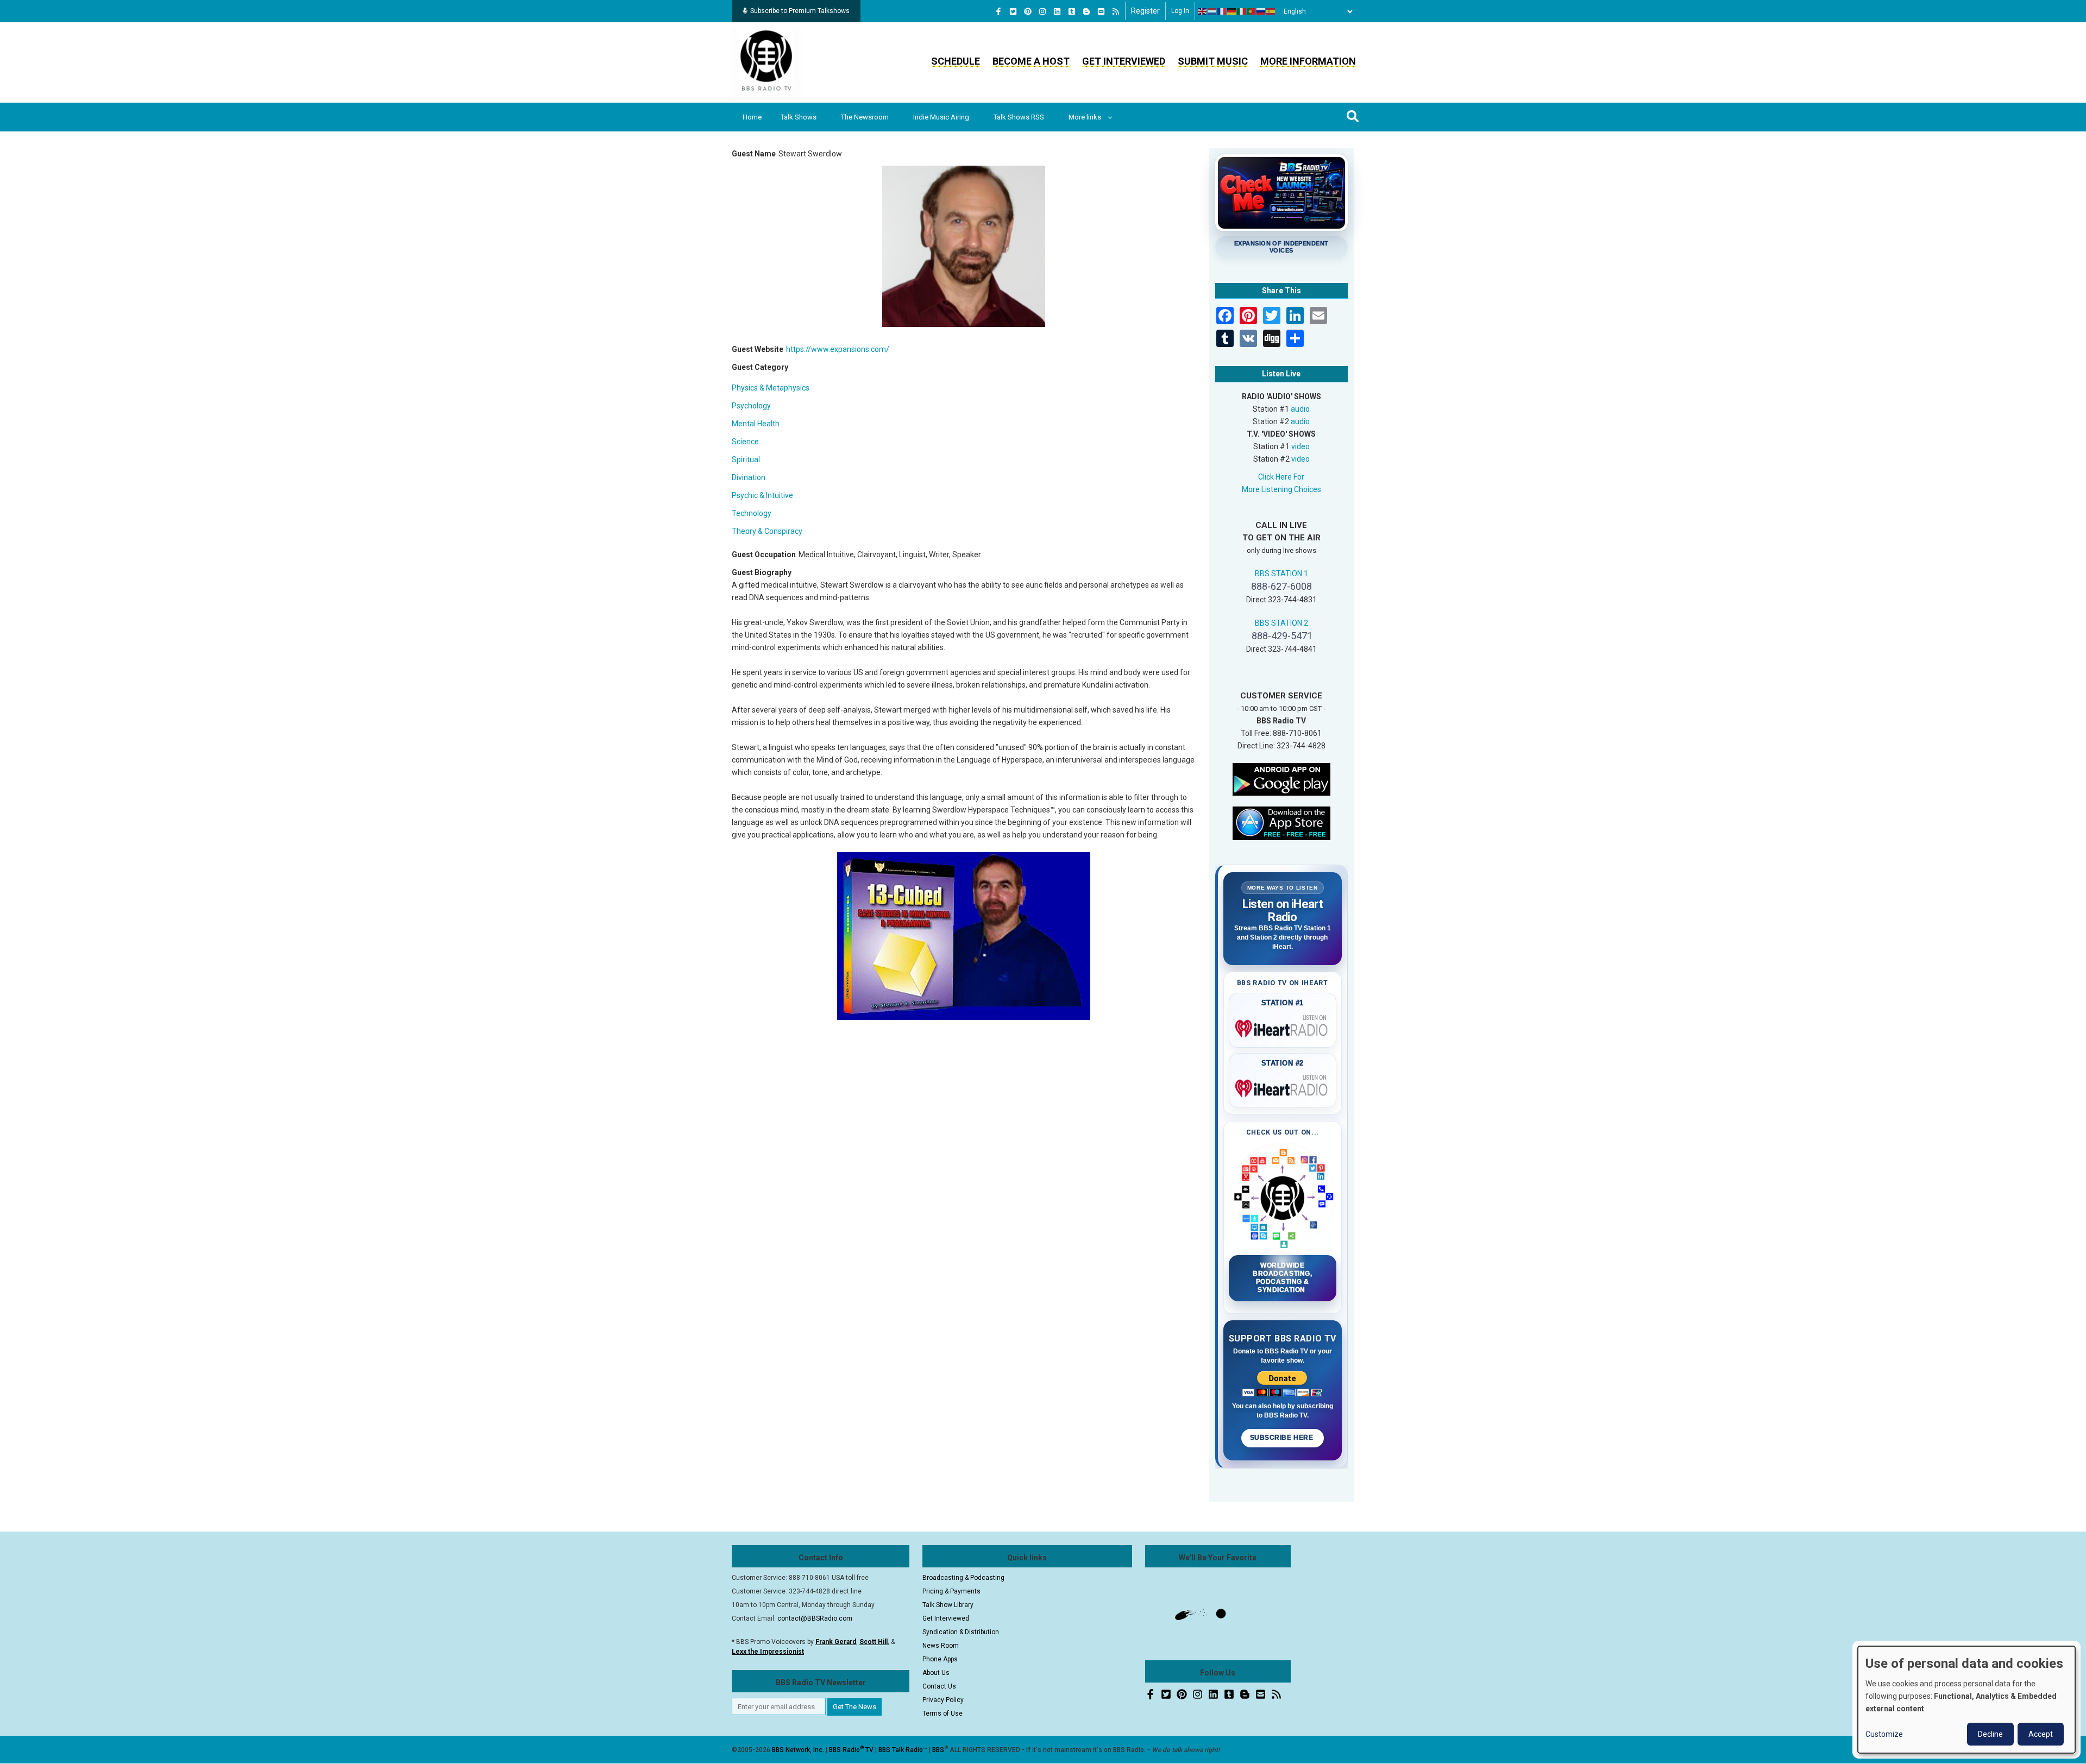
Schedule (956, 61)
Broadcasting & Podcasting (963, 1578)
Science (745, 442)
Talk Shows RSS (1019, 117)
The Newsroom (865, 117)
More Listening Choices (1281, 489)
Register (1145, 11)
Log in (1180, 11)
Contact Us (939, 1686)
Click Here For (1281, 477)
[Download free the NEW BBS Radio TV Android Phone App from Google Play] (1281, 778)
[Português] (1252, 11)
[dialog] (1966, 1700)
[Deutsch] (1232, 11)
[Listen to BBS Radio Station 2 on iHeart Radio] (1283, 1086)
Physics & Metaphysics (771, 388)
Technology (752, 513)
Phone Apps (940, 1659)
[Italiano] (1242, 11)
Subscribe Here (1283, 1438)
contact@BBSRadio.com (815, 1618)
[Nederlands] (1212, 11)
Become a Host (1031, 61)
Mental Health (756, 424)
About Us (936, 1673)
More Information (1308, 61)
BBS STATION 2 (1281, 623)
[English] (1203, 11)
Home (752, 117)
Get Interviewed (1124, 61)
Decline (1990, 1734)
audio (1300, 409)
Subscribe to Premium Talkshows (800, 11)
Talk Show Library (948, 1605)
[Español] (1271, 11)
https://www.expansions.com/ (838, 349)
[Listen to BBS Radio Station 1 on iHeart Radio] (1283, 1026)
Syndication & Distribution (961, 1632)
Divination (749, 477)
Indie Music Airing (941, 117)
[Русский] (1261, 11)
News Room (941, 1646)
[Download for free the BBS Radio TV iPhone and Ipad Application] (1281, 822)
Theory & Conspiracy (767, 531)
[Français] (1222, 11)
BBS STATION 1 (1281, 574)
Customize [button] (1884, 1734)
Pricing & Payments (951, 1591)
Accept (2041, 1734)
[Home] (766, 62)
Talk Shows (799, 117)
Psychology (751, 406)
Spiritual (746, 459)
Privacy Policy (943, 1700)
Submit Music (1213, 61)
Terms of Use (943, 1713)
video (1300, 446)
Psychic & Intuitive (762, 495)
